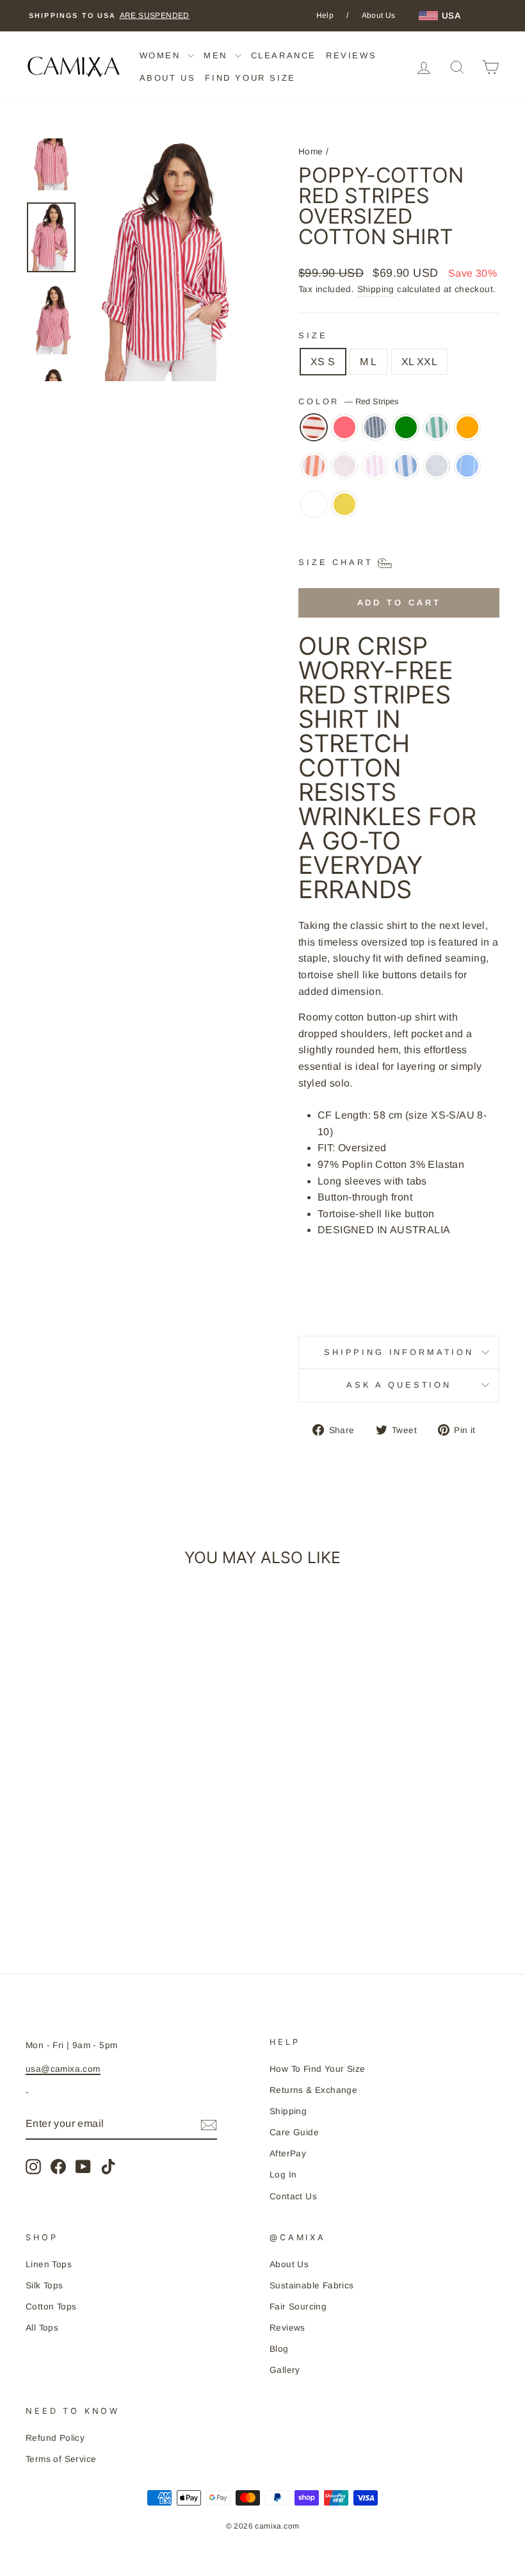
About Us (379, 15)
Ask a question (399, 1385)
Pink (344, 466)
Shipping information (399, 1352)
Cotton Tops (51, 2307)
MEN (217, 55)
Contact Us (293, 2196)
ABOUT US (168, 78)
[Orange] (467, 434)
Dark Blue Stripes (375, 427)
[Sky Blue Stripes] (467, 472)
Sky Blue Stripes (467, 466)
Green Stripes (437, 427)
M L (368, 362)
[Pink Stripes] (375, 472)
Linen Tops (49, 2264)
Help (325, 15)
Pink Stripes (375, 466)
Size (313, 335)
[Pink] (344, 472)
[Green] (406, 434)
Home (311, 152)
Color (348, 401)
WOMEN (162, 55)
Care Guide (294, 2132)
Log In (283, 2175)
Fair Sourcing (298, 2307)
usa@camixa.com (63, 2069)
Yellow (344, 504)
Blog (279, 2349)
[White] (314, 511)
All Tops (42, 2328)
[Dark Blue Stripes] (375, 434)
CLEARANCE (284, 55)
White (314, 504)
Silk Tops (44, 2285)
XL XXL (419, 362)
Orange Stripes (314, 466)
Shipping (376, 289)
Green (406, 427)
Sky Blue (437, 466)
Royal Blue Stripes (406, 466)
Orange (467, 427)
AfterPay (288, 2154)
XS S (323, 362)
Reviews (287, 2328)
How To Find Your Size (317, 2069)
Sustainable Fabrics (312, 2285)
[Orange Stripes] (314, 472)
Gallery (285, 2370)
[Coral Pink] (344, 434)
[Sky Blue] (437, 472)
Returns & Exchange (313, 2090)
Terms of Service (61, 2459)
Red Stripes (314, 427)
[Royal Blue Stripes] (406, 472)
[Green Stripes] (437, 434)
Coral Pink (344, 427)
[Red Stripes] (314, 434)
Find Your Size (250, 78)
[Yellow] (344, 511)
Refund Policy (55, 2438)
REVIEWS (351, 55)
